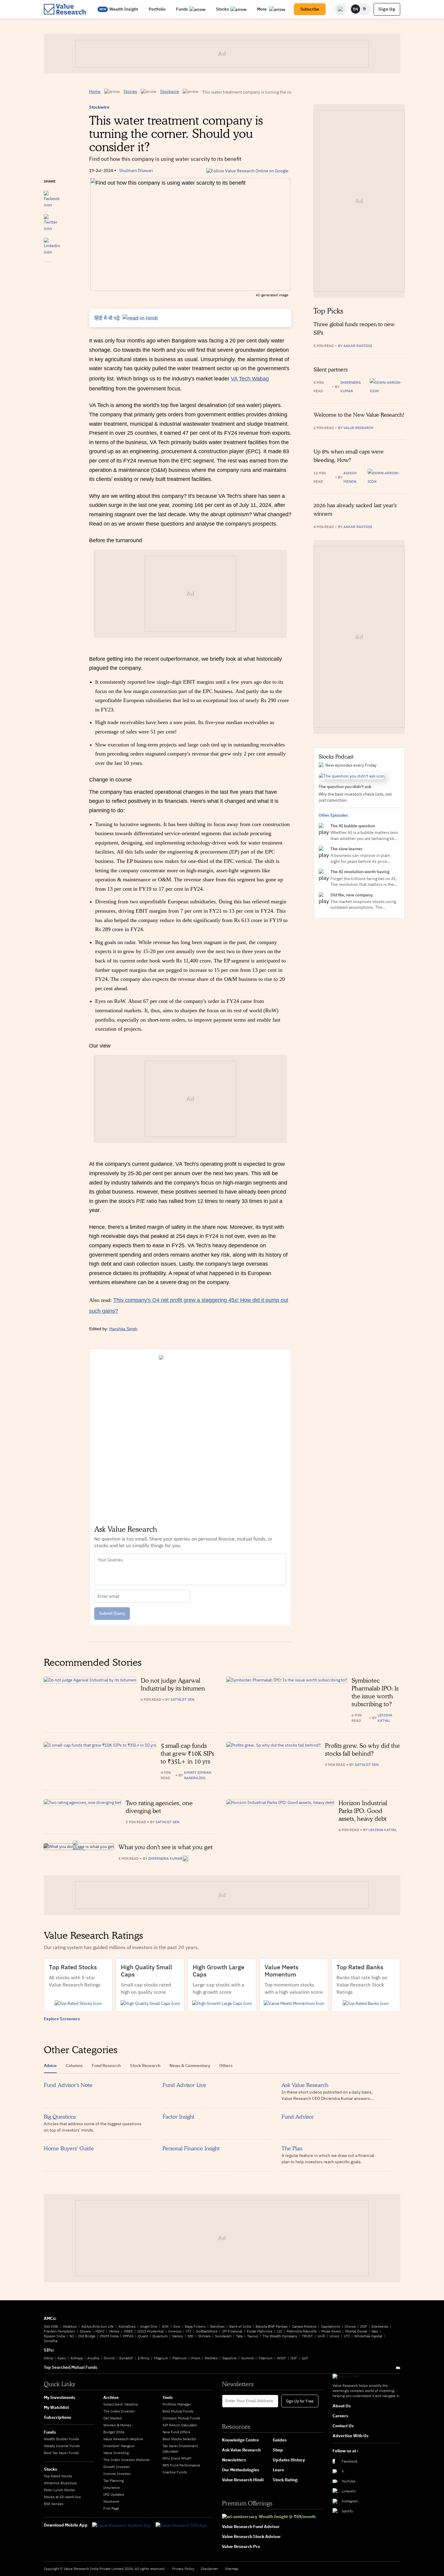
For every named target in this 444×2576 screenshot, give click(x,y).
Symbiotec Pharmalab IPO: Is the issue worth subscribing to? (375, 1692)
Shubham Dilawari (136, 170)
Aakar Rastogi (358, 346)
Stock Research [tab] (145, 2066)
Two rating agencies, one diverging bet (159, 1807)
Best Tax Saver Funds (61, 2453)
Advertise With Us (351, 2436)
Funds (182, 9)
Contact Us (343, 2426)
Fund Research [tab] (106, 2066)
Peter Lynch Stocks (59, 2490)
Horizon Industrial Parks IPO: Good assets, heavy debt (363, 1811)
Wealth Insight (124, 9)
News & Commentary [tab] (190, 2066)
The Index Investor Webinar (126, 2460)
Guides (280, 2440)
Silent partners (331, 369)
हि (365, 9)
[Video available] (386, 477)
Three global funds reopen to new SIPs (354, 328)
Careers (340, 2416)
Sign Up (387, 9)
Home (95, 91)
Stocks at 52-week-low (62, 2497)
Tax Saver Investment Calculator (180, 2449)
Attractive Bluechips (60, 2483)
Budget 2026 (114, 2432)
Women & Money (117, 2425)
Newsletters (234, 2460)
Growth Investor (117, 2467)
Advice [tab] (50, 2066)
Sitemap (232, 2569)
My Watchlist (56, 2407)
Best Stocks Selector (179, 2439)
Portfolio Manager (177, 2404)
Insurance (112, 2487)
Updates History (289, 2460)
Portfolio (157, 9)
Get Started (113, 2418)
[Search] (340, 9)
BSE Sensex (54, 2504)
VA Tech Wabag (250, 379)
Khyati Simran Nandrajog (198, 1775)
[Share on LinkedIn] (52, 243)
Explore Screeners (62, 2019)
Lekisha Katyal (385, 1718)
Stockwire (170, 91)
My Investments (60, 2397)
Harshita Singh (123, 1329)
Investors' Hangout (119, 2446)
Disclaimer (210, 2569)
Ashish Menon (350, 477)
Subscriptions (58, 2417)
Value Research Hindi (243, 2480)
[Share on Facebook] (52, 196)
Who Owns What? (177, 2458)
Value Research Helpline (123, 2439)
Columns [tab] (74, 2066)
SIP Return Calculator (180, 2425)
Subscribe (310, 9)
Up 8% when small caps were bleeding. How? (349, 456)
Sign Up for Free (300, 2401)
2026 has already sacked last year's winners (355, 509)
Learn (278, 2470)
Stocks (222, 9)
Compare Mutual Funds (181, 2418)
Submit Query (112, 1613)
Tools (168, 2397)
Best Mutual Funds (178, 2411)
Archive (111, 2397)
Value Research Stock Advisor (251, 2536)
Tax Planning (113, 2481)
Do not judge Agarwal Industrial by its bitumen (173, 1684)
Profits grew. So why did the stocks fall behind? (362, 1750)
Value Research (358, 428)
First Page (111, 2508)
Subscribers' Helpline (121, 2404)
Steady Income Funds (62, 2446)
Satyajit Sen (182, 1699)
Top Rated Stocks (58, 2476)
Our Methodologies (241, 2470)
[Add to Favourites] (48, 270)
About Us (342, 2406)
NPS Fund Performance (181, 2465)
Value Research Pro (241, 2546)
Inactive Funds (175, 2472)
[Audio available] (387, 387)
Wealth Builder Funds (61, 2439)
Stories (130, 91)
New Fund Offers (176, 2432)
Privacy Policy (183, 2569)
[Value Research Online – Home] (65, 9)
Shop (278, 2450)
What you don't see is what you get (166, 1847)
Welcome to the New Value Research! (359, 415)
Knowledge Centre (240, 2440)
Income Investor (117, 2474)
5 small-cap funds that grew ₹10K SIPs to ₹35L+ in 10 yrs (187, 1754)
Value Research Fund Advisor (251, 2527)
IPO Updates (114, 2494)
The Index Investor (119, 2411)
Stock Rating (285, 2480)
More (262, 9)
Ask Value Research (241, 2450)
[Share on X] (51, 220)
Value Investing (116, 2453)
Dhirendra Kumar (351, 387)
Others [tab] (226, 2066)
